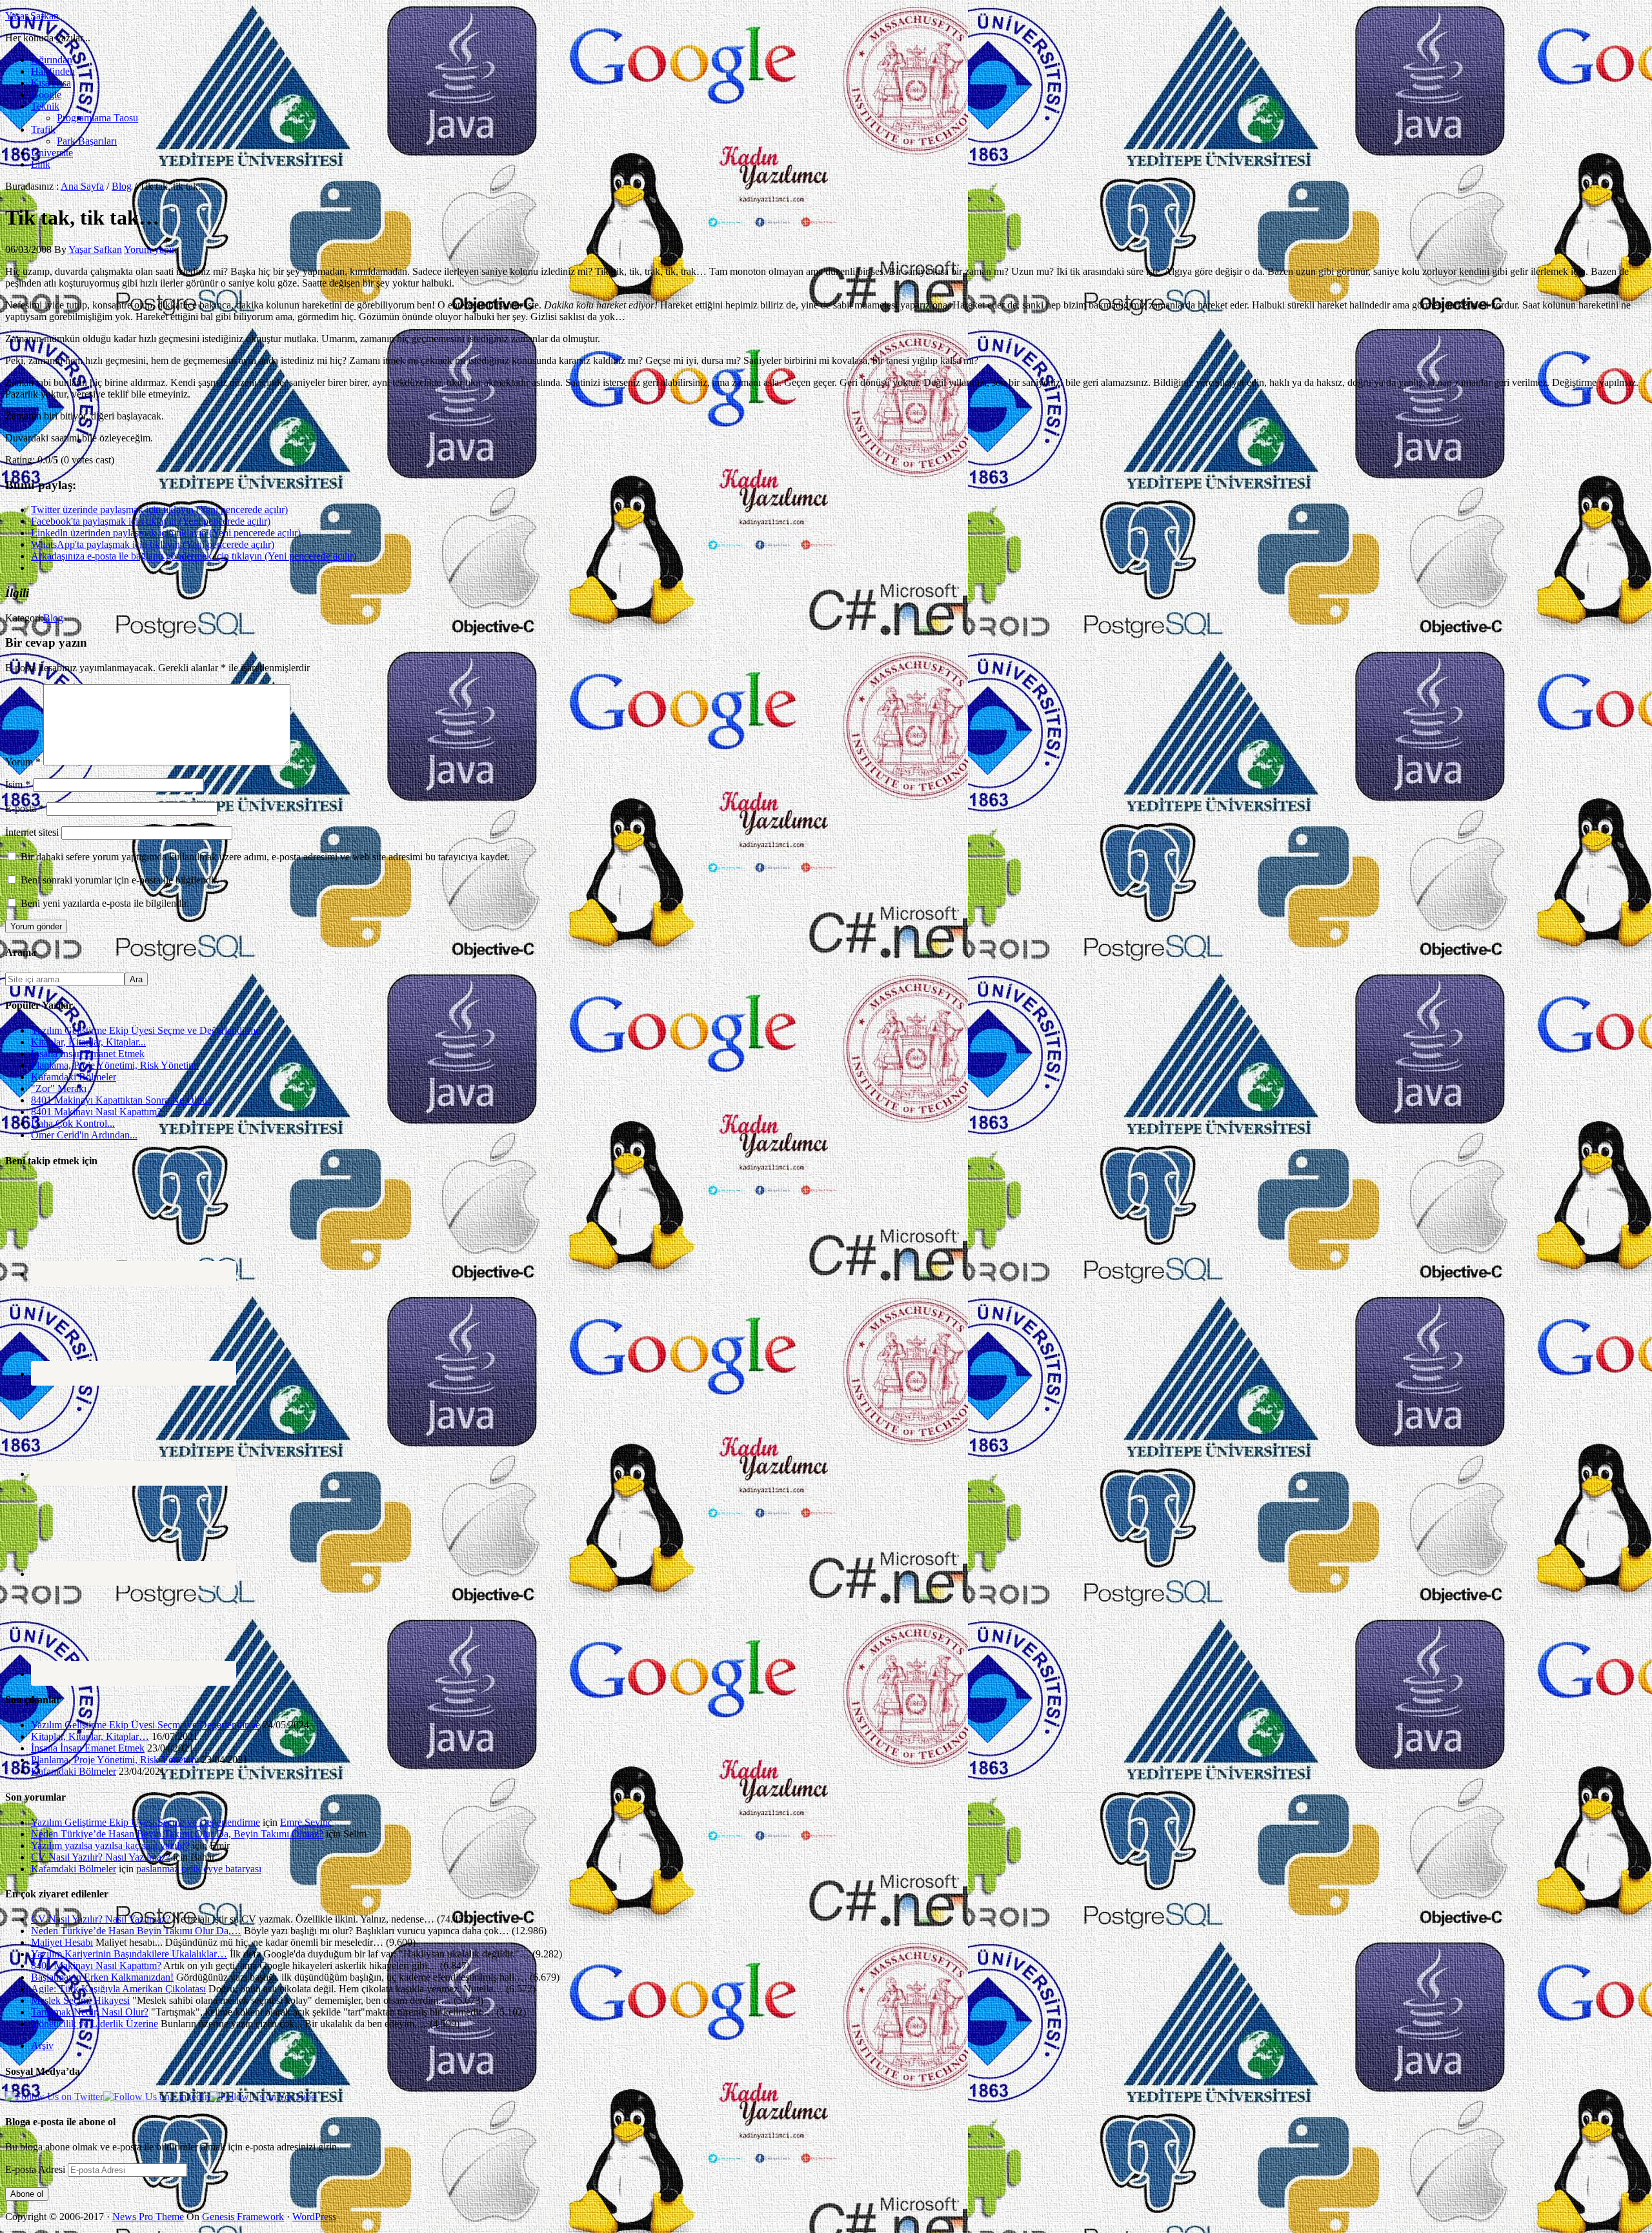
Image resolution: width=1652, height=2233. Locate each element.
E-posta (25, 808)
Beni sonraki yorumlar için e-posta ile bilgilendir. (120, 880)
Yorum (23, 762)
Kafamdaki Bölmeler (74, 1077)
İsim (18, 784)
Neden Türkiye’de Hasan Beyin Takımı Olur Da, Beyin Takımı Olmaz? (177, 1834)
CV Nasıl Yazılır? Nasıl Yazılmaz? (101, 1857)
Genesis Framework (243, 2217)
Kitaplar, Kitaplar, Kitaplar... (88, 1042)
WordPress (314, 2217)
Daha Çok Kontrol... (73, 1123)
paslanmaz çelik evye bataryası (199, 1869)
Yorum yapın (150, 249)
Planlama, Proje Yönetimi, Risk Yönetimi (115, 1065)
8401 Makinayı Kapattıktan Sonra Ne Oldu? (121, 1100)
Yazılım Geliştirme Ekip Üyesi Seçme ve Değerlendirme (146, 1030)
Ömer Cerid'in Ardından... (84, 1135)
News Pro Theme (148, 2217)
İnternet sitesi (32, 832)
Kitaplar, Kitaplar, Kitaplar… (90, 1736)
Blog (53, 618)
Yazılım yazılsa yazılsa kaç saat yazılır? (110, 1845)
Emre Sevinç (306, 1822)
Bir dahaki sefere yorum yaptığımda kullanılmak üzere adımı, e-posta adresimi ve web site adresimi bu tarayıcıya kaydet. (265, 857)
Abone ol (27, 2194)
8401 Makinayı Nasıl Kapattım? (96, 1112)
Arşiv (42, 2046)
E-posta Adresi (36, 2169)
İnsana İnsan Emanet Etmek (88, 1054)
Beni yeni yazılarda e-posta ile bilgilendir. (105, 903)
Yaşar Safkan (32, 16)
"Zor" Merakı (59, 1088)
